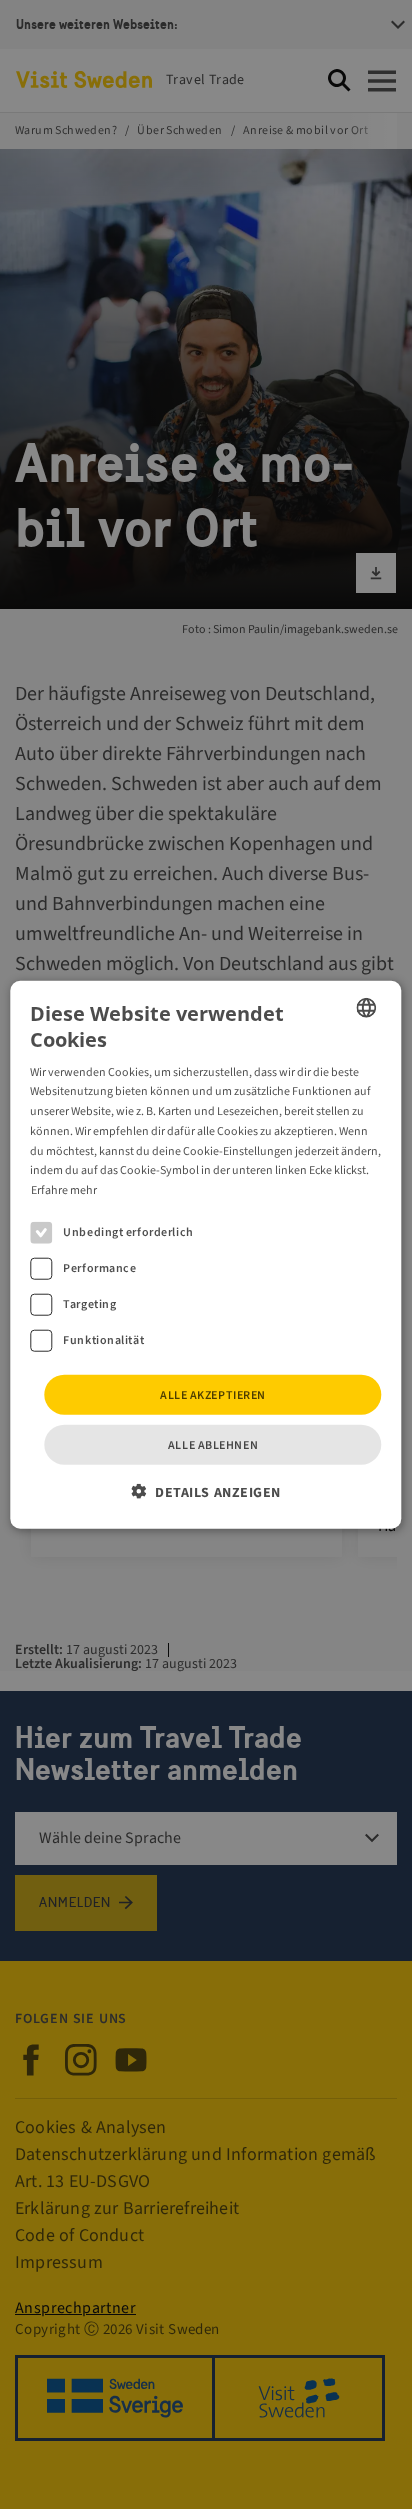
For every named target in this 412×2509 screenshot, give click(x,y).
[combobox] (367, 1007)
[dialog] (205, 1254)
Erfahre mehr (63, 1190)
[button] (206, 1492)
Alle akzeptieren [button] (213, 1395)
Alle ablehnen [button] (213, 1445)
